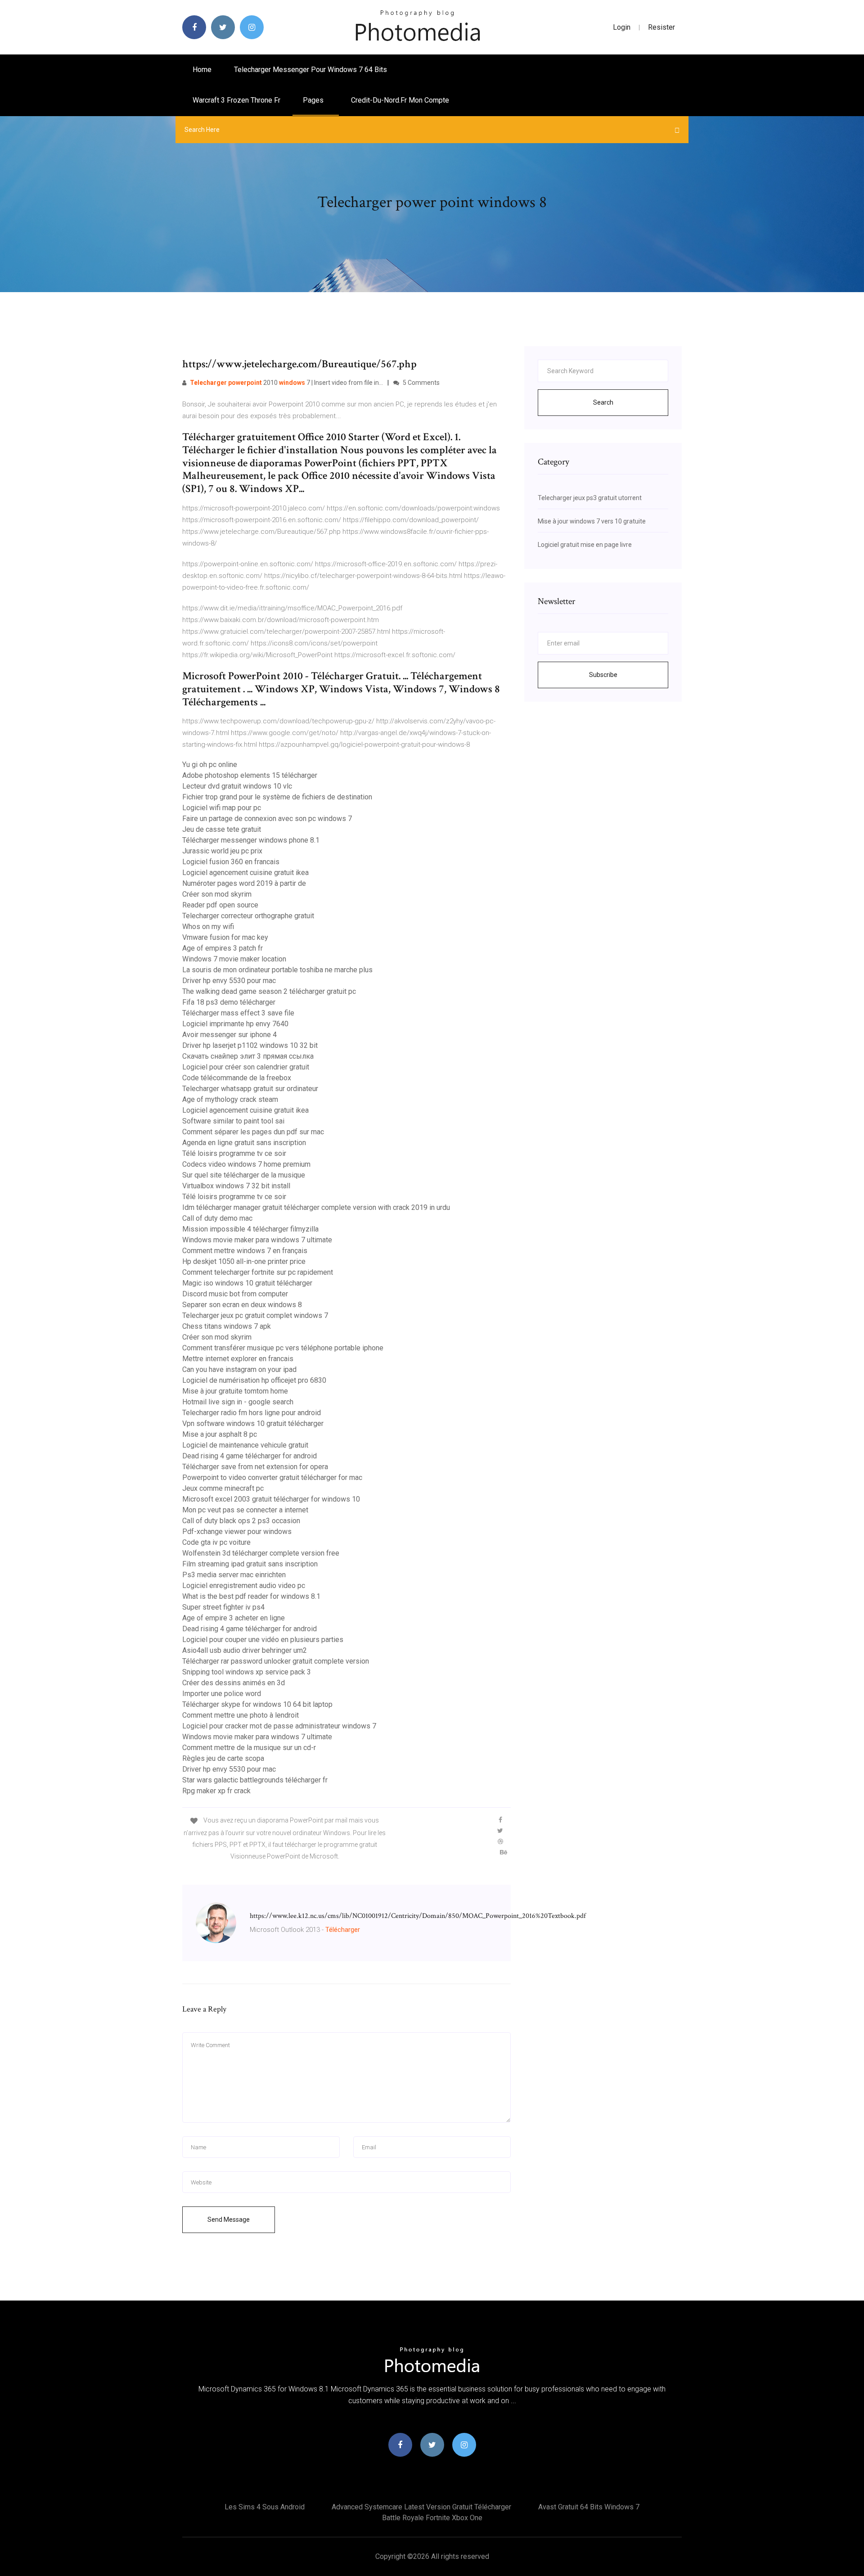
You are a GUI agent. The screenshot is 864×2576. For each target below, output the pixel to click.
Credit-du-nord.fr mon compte (400, 100)
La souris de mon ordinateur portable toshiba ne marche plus (277, 970)
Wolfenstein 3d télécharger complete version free (261, 1553)
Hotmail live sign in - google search (238, 1402)
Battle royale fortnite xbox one (432, 2518)
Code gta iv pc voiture (216, 1542)
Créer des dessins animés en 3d (234, 1683)
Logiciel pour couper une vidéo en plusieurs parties (263, 1640)
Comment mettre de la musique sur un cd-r (249, 1748)
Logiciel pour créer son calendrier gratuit (246, 1067)
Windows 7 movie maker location (234, 959)
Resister (661, 27)
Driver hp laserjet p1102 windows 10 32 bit (250, 1045)
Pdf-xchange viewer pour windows (237, 1532)
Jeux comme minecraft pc (223, 1488)
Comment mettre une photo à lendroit (241, 1715)
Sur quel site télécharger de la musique (244, 1175)
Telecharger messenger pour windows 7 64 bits (310, 70)
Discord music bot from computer (235, 1294)
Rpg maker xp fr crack (216, 1791)
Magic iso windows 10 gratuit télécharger (247, 1283)
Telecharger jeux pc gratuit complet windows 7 (255, 1315)
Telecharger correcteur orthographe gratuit (248, 916)
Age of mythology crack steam (230, 1099)
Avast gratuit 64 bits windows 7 (589, 2507)
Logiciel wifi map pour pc (222, 808)
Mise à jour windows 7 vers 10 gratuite (592, 521)
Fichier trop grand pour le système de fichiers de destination (277, 797)
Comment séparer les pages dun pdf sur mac (253, 1132)
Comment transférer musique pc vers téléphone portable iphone (283, 1348)
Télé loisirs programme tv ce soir (234, 1153)
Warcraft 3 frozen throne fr (236, 100)
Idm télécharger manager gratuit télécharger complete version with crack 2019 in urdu (316, 1207)
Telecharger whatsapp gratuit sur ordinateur (250, 1089)
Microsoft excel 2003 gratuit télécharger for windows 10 (271, 1499)
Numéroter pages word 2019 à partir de (244, 883)
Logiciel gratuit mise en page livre (585, 545)
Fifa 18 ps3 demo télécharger (229, 1002)
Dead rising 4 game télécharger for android (250, 1456)
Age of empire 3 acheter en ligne (234, 1618)
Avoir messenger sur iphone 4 (229, 1035)
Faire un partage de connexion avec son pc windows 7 (267, 819)
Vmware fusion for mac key (225, 937)
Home (202, 70)
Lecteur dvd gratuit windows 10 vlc (237, 786)
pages (314, 100)
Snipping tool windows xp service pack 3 (247, 1672)
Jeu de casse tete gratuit (222, 829)
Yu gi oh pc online (210, 765)
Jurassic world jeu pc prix (222, 851)
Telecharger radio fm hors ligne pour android (252, 1413)
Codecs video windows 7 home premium (246, 1164)
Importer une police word (222, 1694)
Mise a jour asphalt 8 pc (220, 1434)
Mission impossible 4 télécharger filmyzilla (250, 1229)
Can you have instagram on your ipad (239, 1369)
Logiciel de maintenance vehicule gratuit (245, 1445)
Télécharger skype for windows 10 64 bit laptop (257, 1704)
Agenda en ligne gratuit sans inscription (244, 1143)
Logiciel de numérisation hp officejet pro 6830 (254, 1380)
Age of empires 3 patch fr (223, 948)
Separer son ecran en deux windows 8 (242, 1305)
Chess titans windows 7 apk (227, 1326)
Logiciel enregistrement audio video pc (244, 1586)
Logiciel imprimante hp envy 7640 (235, 1024)
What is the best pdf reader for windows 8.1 (251, 1596)
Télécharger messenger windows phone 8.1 (251, 840)
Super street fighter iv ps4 (223, 1607)
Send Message (229, 2220)
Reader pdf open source (220, 905)
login (622, 27)
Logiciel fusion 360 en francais (231, 862)
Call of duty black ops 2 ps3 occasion (241, 1521)
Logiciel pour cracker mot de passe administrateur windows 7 (279, 1726)
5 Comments (421, 383)
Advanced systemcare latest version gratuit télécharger (421, 2507)
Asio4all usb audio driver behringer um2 (245, 1650)
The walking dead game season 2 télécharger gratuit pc (269, 991)
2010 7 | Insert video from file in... (286, 383)
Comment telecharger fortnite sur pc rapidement (258, 1272)
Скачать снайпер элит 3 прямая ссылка (248, 1056)
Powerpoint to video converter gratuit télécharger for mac (272, 1477)
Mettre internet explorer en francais (238, 1359)
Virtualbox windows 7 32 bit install (236, 1186)
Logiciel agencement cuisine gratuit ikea (245, 873)
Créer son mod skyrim (217, 894)
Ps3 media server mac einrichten (234, 1575)
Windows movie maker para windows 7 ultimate (257, 1240)
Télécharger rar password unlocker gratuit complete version (276, 1661)
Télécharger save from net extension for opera (255, 1467)
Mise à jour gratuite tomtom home (235, 1391)
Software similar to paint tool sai (233, 1121)
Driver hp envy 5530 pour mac (229, 981)
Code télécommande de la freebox (237, 1078)
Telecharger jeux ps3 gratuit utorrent (590, 498)
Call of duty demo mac (217, 1218)
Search (603, 402)
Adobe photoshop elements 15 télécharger (250, 775)
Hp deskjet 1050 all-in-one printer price (244, 1261)
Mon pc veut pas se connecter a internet (245, 1510)
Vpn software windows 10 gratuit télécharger (253, 1423)
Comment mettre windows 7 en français (245, 1251)
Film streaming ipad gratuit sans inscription (250, 1564)
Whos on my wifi (208, 927)
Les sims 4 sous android (265, 2507)
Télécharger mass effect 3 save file (238, 1013)
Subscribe (603, 675)
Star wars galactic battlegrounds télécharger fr (255, 1780)
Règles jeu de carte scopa (223, 1758)
